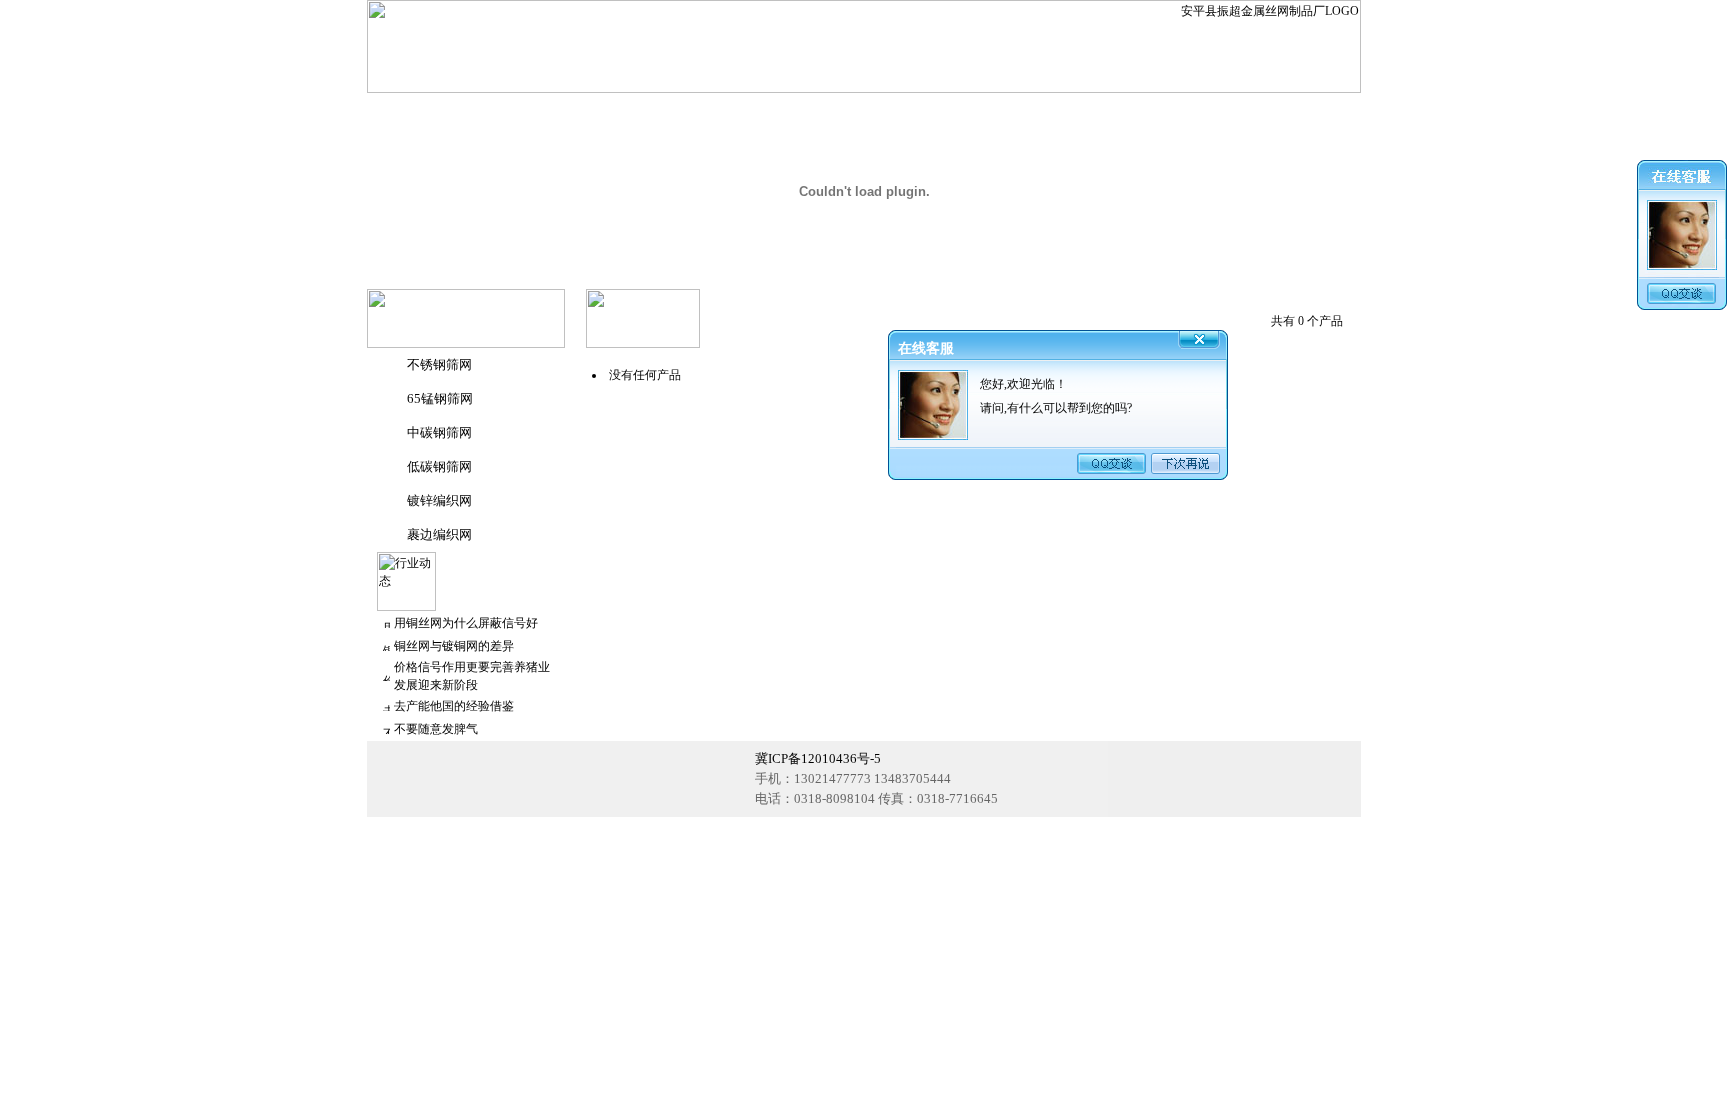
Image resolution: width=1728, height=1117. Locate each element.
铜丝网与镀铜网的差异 (454, 646)
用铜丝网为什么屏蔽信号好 (466, 623)
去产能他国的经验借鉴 (454, 706)
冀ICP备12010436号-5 (818, 758)
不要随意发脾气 (436, 729)
